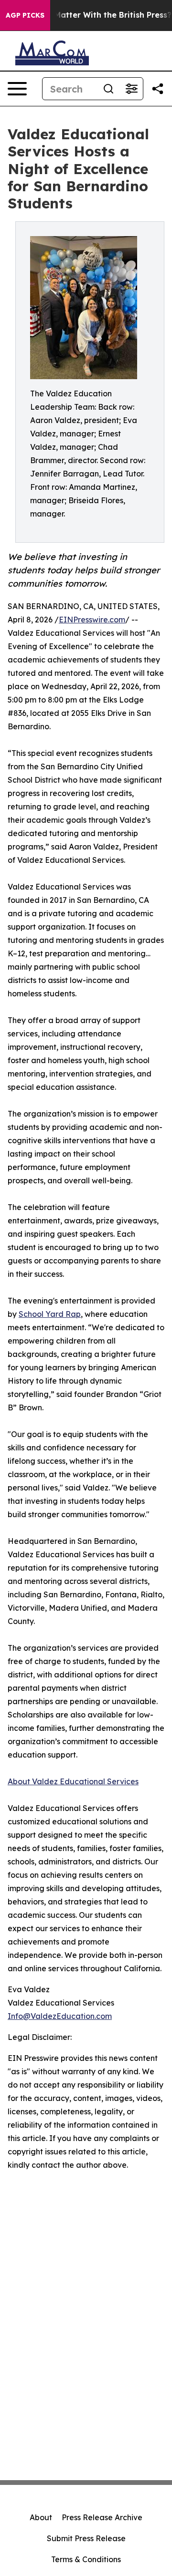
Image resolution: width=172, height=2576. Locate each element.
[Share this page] (158, 89)
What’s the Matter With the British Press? (91, 15)
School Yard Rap (50, 1314)
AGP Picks (25, 15)
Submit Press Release (86, 2538)
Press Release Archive (102, 2517)
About (41, 2517)
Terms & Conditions (86, 2559)
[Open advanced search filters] (131, 89)
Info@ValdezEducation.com (60, 2016)
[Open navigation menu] (17, 89)
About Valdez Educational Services (73, 1781)
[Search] (108, 89)
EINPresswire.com (92, 620)
